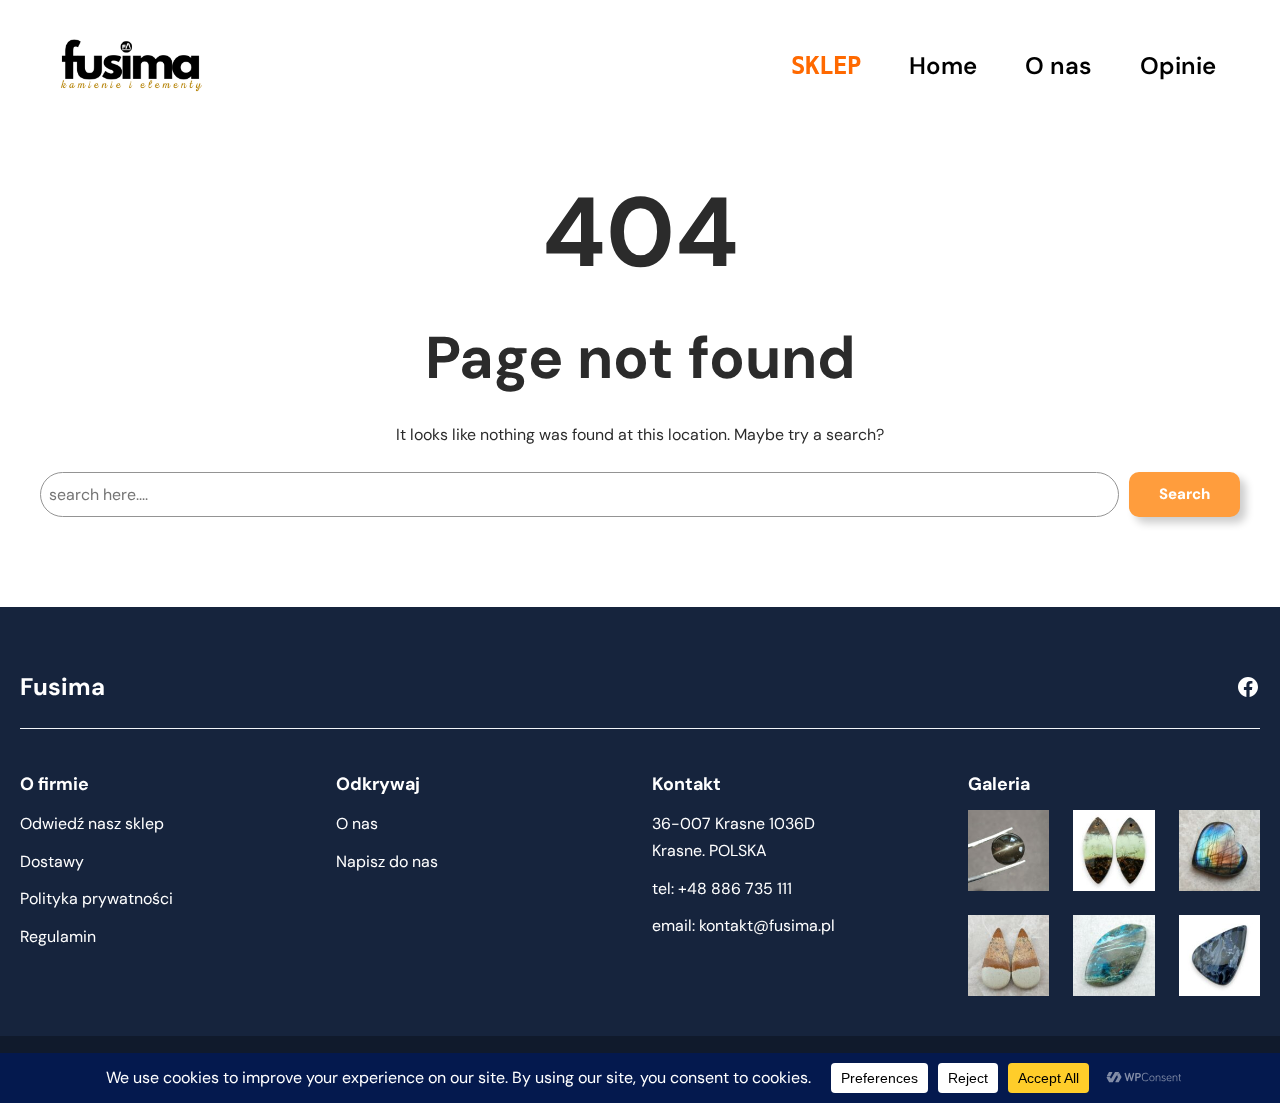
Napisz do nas (387, 861)
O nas (357, 823)
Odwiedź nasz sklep (92, 823)
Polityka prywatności (96, 898)
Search (1184, 494)
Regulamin (58, 936)
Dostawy (52, 861)
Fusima (62, 686)
